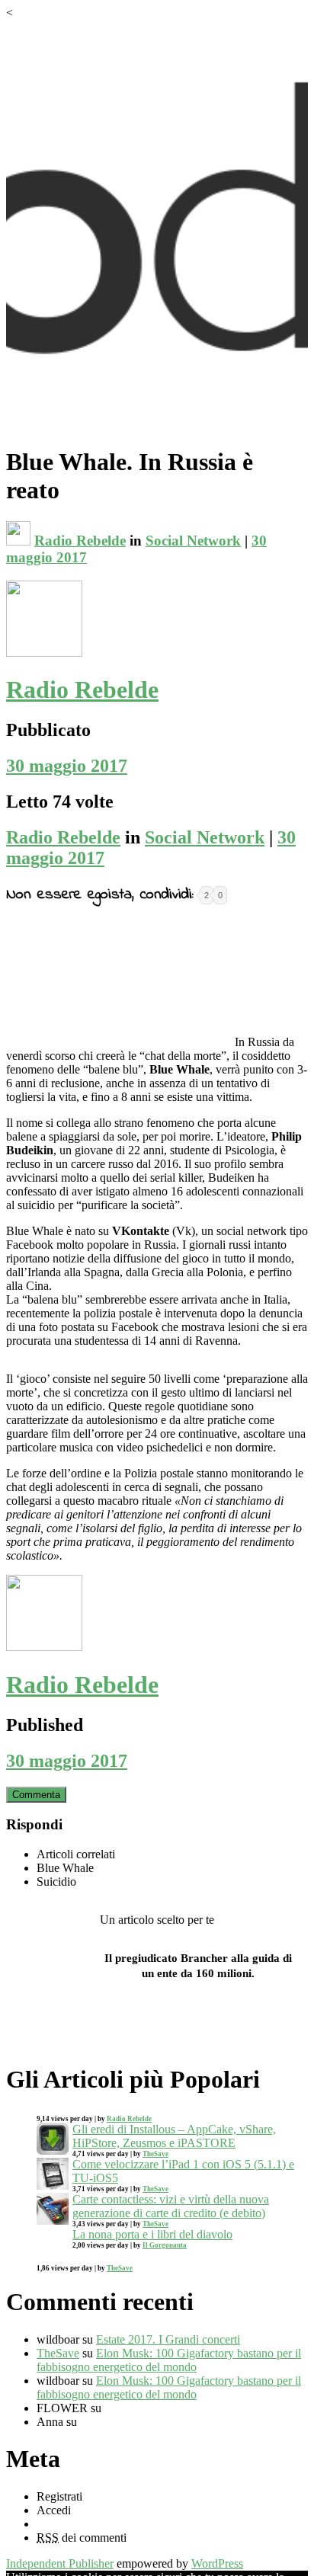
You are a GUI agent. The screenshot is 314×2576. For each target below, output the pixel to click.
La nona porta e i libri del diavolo (152, 2234)
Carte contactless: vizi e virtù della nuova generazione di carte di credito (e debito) (171, 2206)
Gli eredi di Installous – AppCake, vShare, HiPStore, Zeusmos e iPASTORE (174, 2136)
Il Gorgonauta (165, 2245)
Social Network (193, 541)
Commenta (36, 1795)
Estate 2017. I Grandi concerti (168, 2339)
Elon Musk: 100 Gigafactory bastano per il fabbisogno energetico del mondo (169, 2360)
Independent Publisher (60, 2563)
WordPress (217, 2563)
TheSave (155, 2154)
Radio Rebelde (80, 541)
